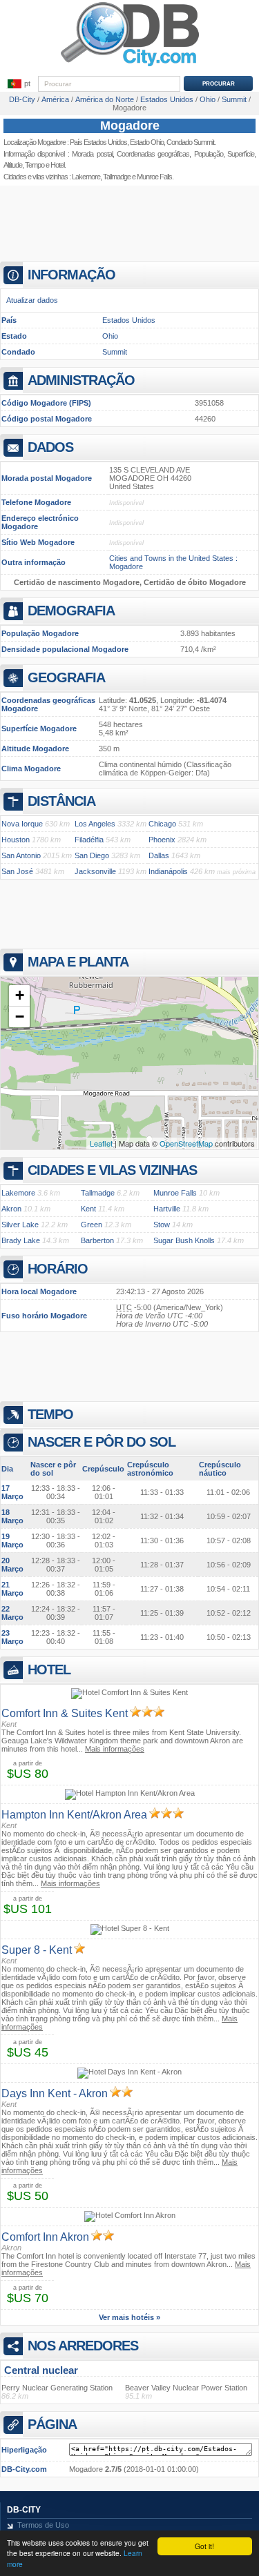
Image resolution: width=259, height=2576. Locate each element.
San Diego (92, 855)
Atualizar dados (32, 300)
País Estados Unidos (98, 142)
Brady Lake (21, 1240)
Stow (162, 1225)
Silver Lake (20, 1225)
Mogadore (130, 126)
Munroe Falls (154, 177)
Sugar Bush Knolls (184, 1240)
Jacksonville (95, 871)
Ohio (110, 336)
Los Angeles (95, 824)
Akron (11, 1209)
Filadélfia (89, 840)
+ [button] (20, 995)
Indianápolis (168, 871)
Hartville (167, 1209)
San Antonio (21, 855)
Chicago (162, 824)
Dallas (159, 855)
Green (92, 1225)
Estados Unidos (129, 320)
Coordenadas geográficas (153, 154)
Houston (16, 840)
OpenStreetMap (186, 1143)
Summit (115, 352)
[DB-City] (130, 66)
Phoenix (162, 840)
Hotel (57, 165)
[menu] (19, 84)
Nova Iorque (22, 824)
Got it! (204, 2546)
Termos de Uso (43, 2525)
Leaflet (101, 1143)
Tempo (35, 165)
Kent (88, 1209)
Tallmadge (117, 177)
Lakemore (86, 177)
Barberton (97, 1240)
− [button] (20, 1017)
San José (17, 871)
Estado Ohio (147, 142)
